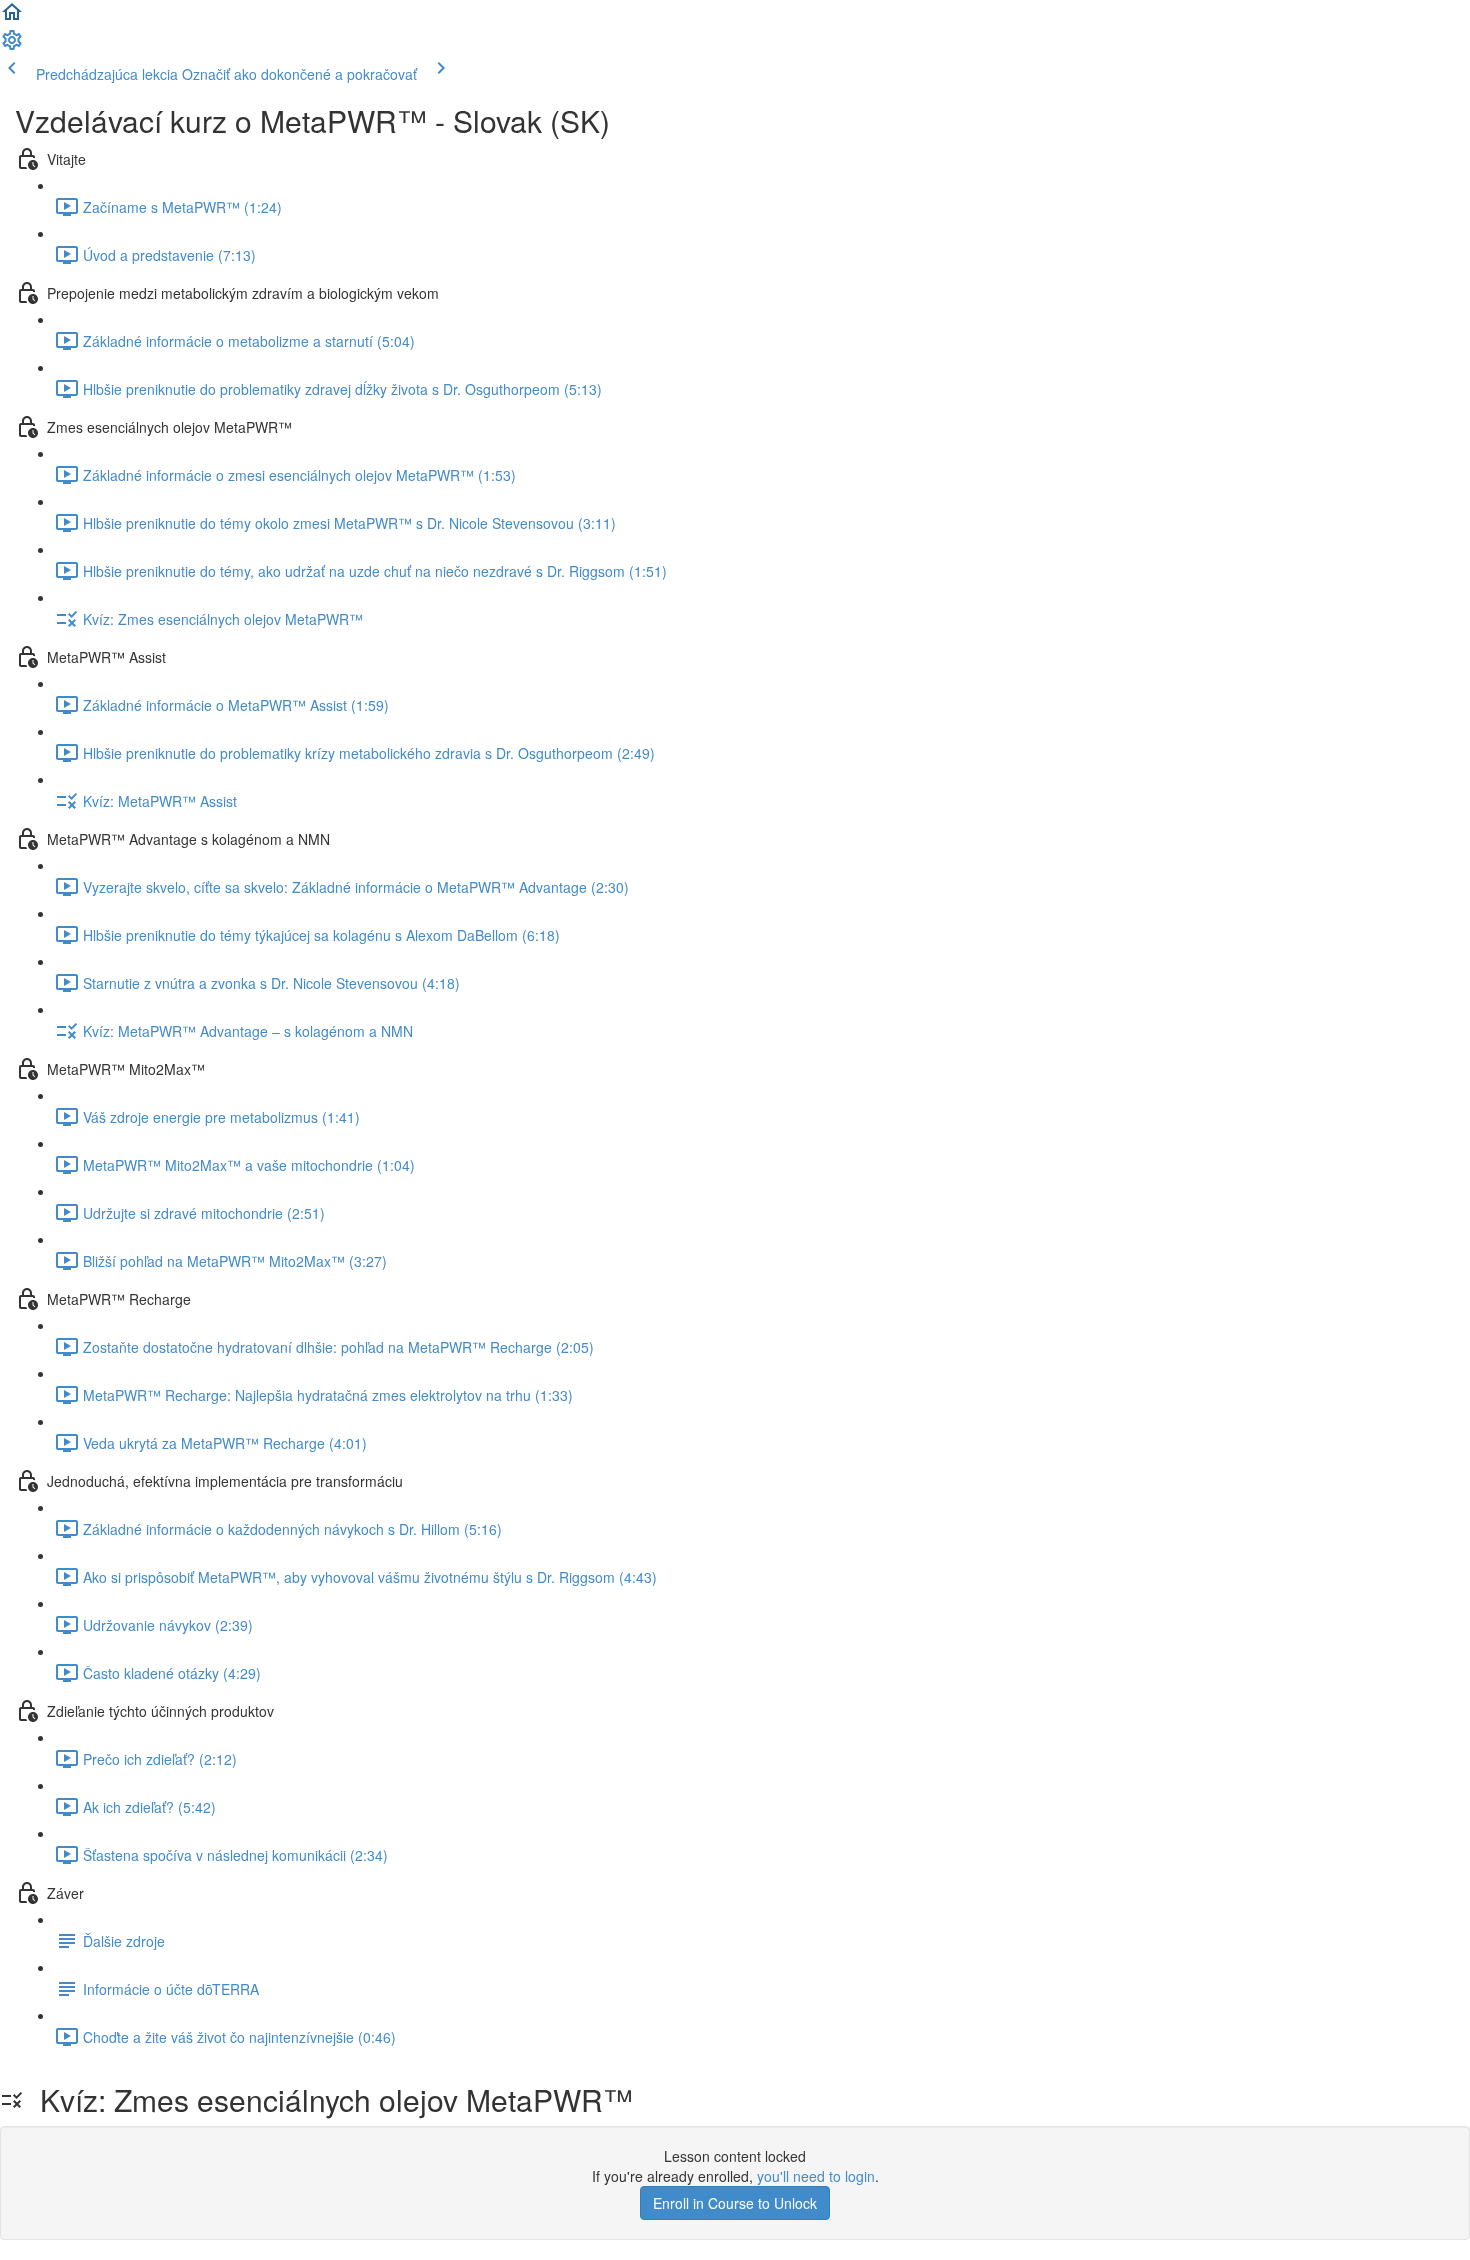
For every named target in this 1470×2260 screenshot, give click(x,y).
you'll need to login (816, 2176)
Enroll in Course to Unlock (735, 2203)
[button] (12, 18)
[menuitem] (12, 46)
